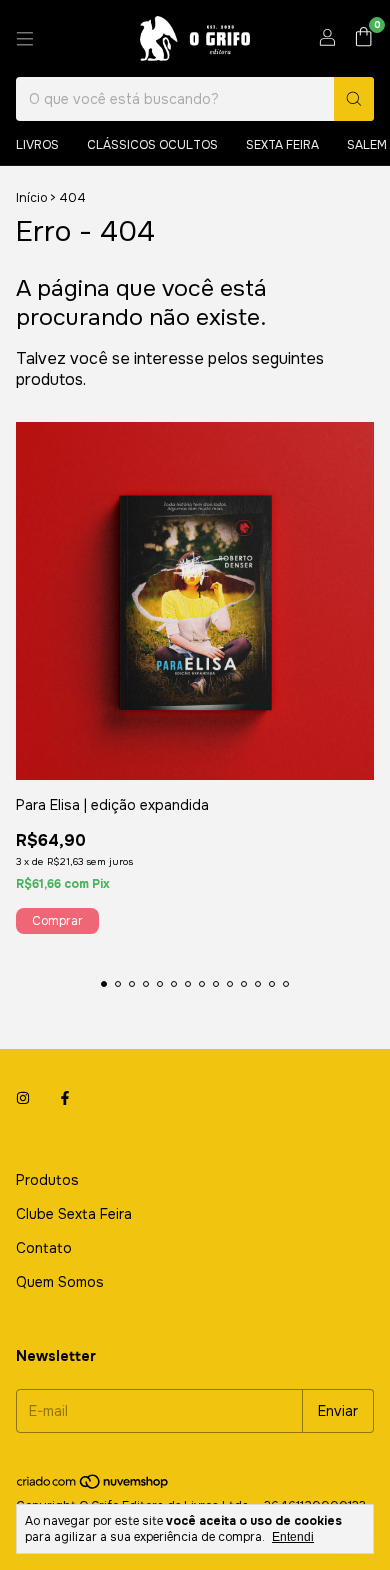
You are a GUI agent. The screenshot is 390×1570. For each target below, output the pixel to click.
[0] (363, 38)
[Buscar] (354, 99)
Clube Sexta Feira (74, 1214)
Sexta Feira (282, 145)
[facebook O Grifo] (65, 1098)
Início (31, 198)
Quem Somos (60, 1282)
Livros (37, 145)
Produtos (47, 1180)
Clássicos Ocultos (152, 145)
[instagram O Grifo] (23, 1098)
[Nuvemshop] (93, 1486)
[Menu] (25, 39)
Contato (44, 1248)
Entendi (293, 1537)
